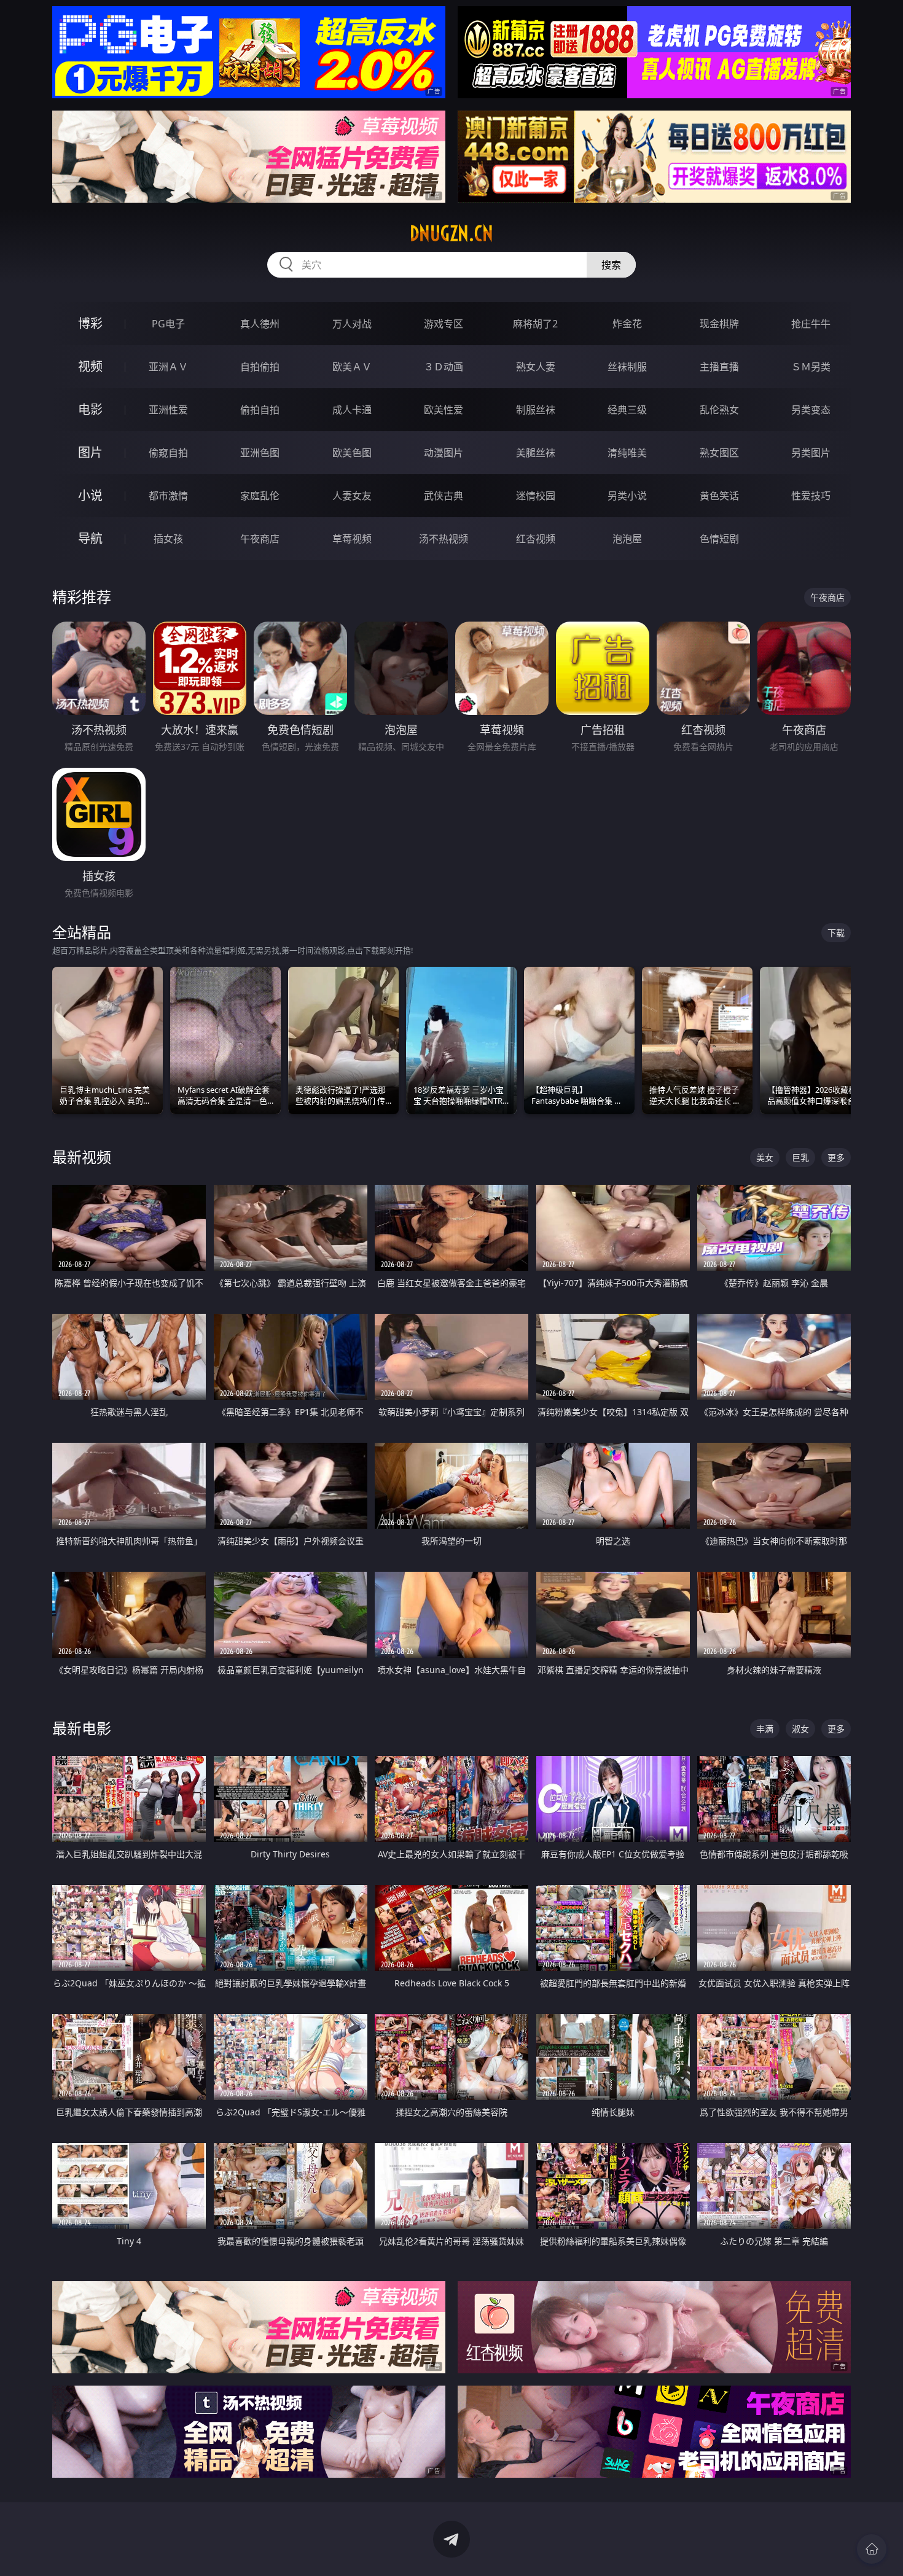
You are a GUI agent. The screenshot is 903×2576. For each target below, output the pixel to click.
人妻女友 (352, 496)
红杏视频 (536, 539)
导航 (90, 538)
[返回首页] (872, 2549)
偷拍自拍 (260, 410)
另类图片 (811, 453)
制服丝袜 (536, 410)
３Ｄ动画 (444, 367)
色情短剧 (719, 539)
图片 (90, 452)
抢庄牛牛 (811, 324)
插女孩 (168, 539)
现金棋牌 (719, 324)
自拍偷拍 (260, 367)
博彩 (90, 323)
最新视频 (82, 1157)
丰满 (765, 1729)
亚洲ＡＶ (168, 367)
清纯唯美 (627, 453)
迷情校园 (536, 496)
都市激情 (168, 496)
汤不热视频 (444, 539)
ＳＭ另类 (811, 367)
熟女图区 (719, 453)
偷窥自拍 (168, 453)
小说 (90, 495)
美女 (765, 1157)
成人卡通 (352, 410)
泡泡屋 (627, 539)
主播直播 (719, 367)
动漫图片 (444, 453)
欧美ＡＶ (352, 367)
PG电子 (168, 324)
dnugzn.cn (451, 233)
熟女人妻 (536, 367)
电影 (90, 409)
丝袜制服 (627, 367)
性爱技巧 (811, 496)
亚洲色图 (260, 453)
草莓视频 (352, 539)
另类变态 (811, 410)
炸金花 (627, 324)
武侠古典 (444, 496)
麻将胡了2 (535, 324)
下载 (836, 933)
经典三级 (627, 410)
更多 (836, 1157)
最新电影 (82, 1728)
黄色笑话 (719, 496)
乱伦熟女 (719, 410)
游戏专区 (444, 324)
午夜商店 (260, 539)
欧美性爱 (444, 410)
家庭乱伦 (260, 496)
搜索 (611, 265)
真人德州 (260, 324)
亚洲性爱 (168, 410)
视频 (90, 366)
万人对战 (352, 324)
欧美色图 (352, 453)
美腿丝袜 (536, 453)
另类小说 (627, 496)
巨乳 (800, 1157)
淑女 (800, 1729)
